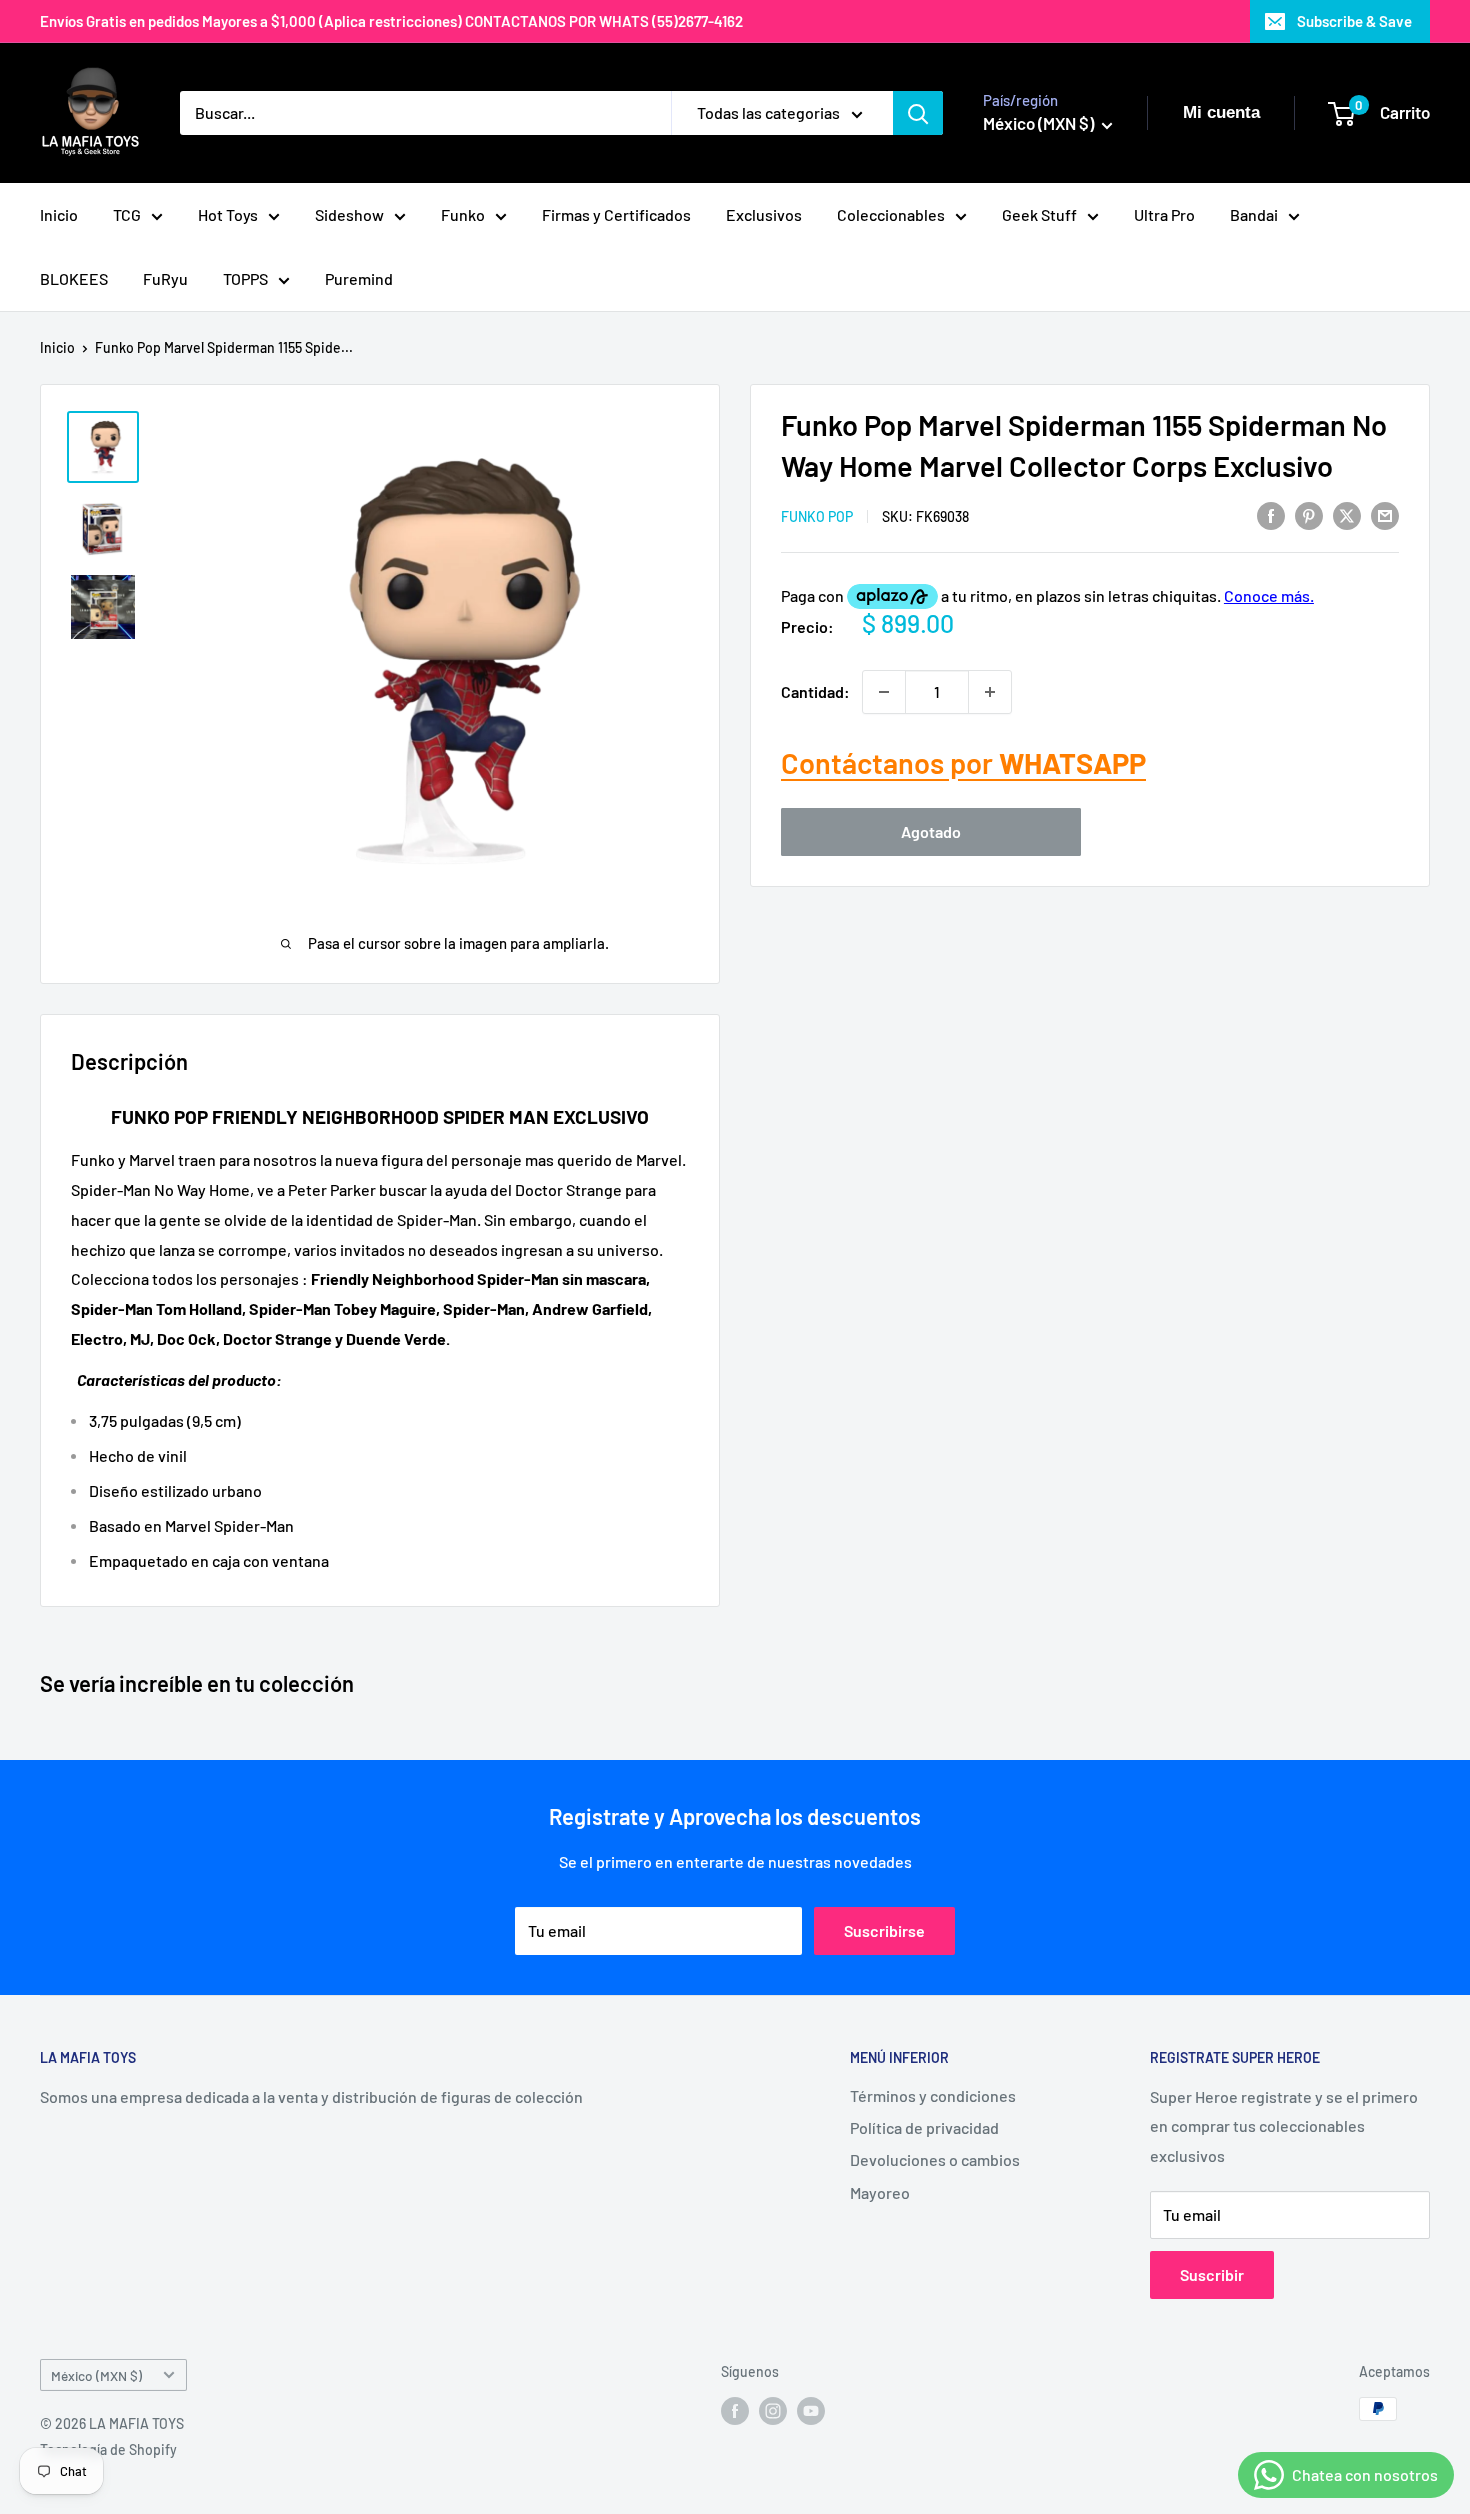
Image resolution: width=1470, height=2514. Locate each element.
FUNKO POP (817, 516)
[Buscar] (918, 113)
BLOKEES (74, 278)
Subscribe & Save (1354, 21)
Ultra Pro (1164, 214)
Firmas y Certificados (616, 214)
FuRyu (165, 278)
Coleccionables (891, 214)
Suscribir (1212, 2274)
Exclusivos (764, 214)
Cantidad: (815, 691)
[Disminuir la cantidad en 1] (884, 692)
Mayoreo (880, 2192)
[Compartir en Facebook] (1271, 514)
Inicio (59, 214)
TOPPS (245, 278)
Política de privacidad (924, 2127)
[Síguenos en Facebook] (735, 2411)
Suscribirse (884, 1930)
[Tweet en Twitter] (1347, 514)
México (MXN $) (96, 2375)
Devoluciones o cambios (935, 2159)
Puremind (359, 278)
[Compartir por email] (1385, 514)
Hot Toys (228, 214)
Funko (463, 214)
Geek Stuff (1039, 214)
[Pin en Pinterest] (1309, 514)
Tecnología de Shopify (108, 2449)
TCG (127, 214)
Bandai (1254, 214)
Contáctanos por (963, 762)
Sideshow (349, 214)
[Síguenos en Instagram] (773, 2411)
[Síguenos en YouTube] (811, 2411)
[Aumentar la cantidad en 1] (990, 692)
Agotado (931, 831)
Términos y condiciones (933, 2095)
